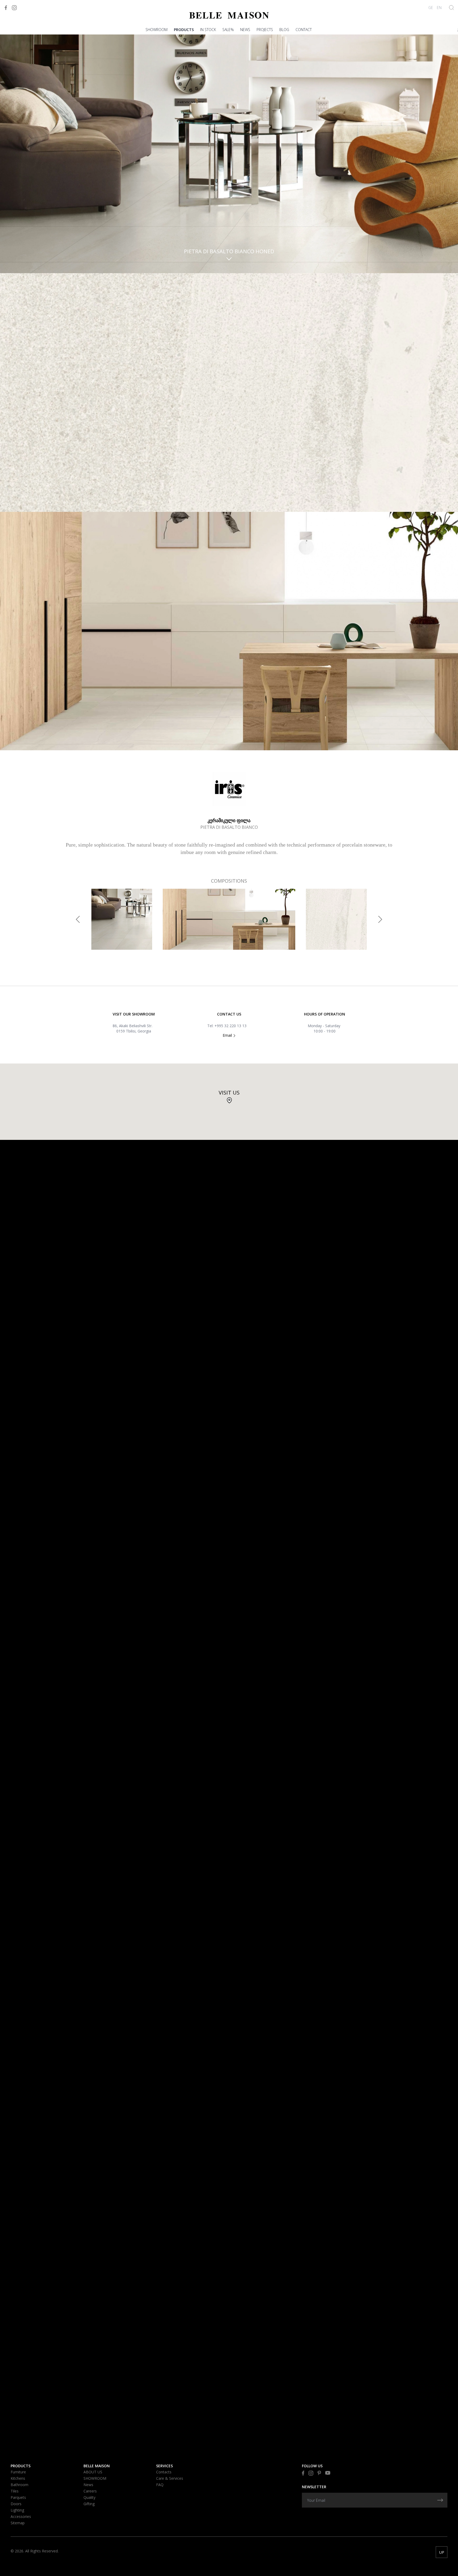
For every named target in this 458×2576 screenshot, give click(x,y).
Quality (89, 2497)
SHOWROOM (157, 30)
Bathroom (19, 2485)
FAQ (160, 2485)
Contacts (164, 2472)
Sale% (228, 30)
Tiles (15, 2491)
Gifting (89, 2504)
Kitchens (18, 2478)
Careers (90, 2491)
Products (184, 30)
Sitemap (18, 2523)
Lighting (17, 2510)
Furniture (18, 2472)
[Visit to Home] (229, 15)
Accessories (21, 2516)
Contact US (229, 1014)
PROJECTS (265, 30)
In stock (208, 30)
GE (431, 8)
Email (228, 1035)
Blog (284, 30)
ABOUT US (93, 2472)
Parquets (18, 2497)
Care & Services (170, 2478)
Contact (304, 30)
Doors (16, 2504)
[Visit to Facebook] (6, 8)
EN (439, 8)
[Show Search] (452, 8)
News (245, 30)
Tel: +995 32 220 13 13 (227, 1026)
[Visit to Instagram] (14, 8)
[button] (78, 919)
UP (442, 2552)
